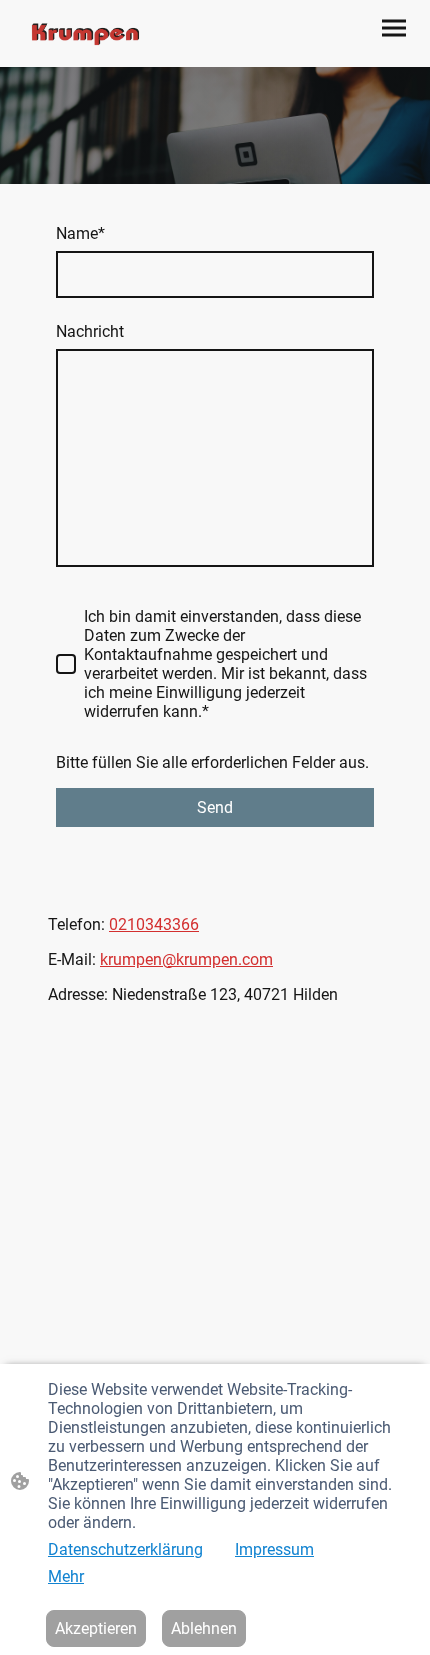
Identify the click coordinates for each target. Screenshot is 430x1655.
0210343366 (154, 924)
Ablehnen (204, 1628)
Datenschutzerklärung (125, 1549)
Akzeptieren (96, 1628)
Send (215, 807)
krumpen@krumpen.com (186, 959)
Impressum (274, 1549)
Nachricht (90, 331)
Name (80, 233)
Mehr (66, 1576)
